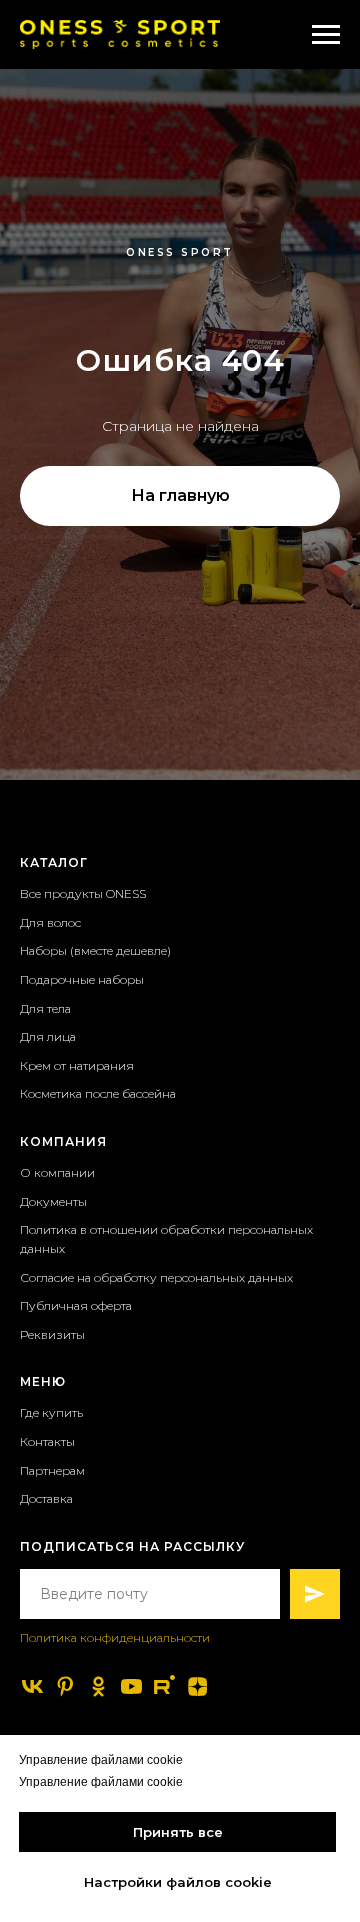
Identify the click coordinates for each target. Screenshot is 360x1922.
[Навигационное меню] (326, 35)
